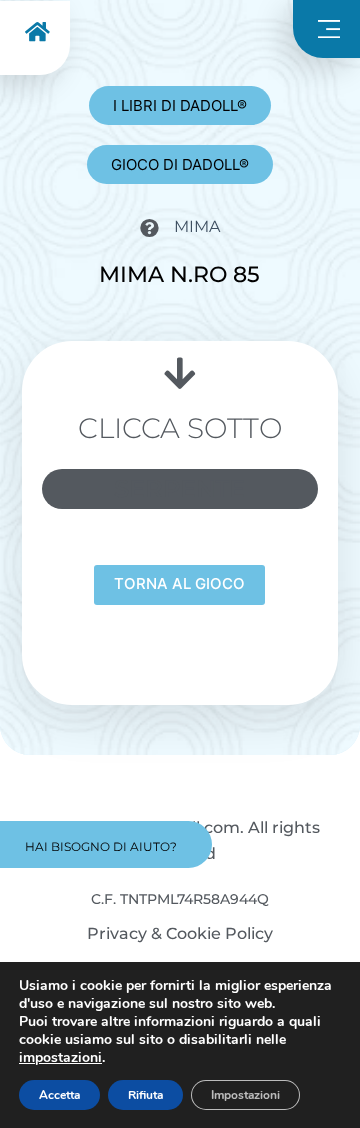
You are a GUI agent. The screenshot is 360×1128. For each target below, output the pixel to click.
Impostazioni (245, 1095)
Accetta (59, 1095)
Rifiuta (145, 1095)
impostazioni (60, 1058)
